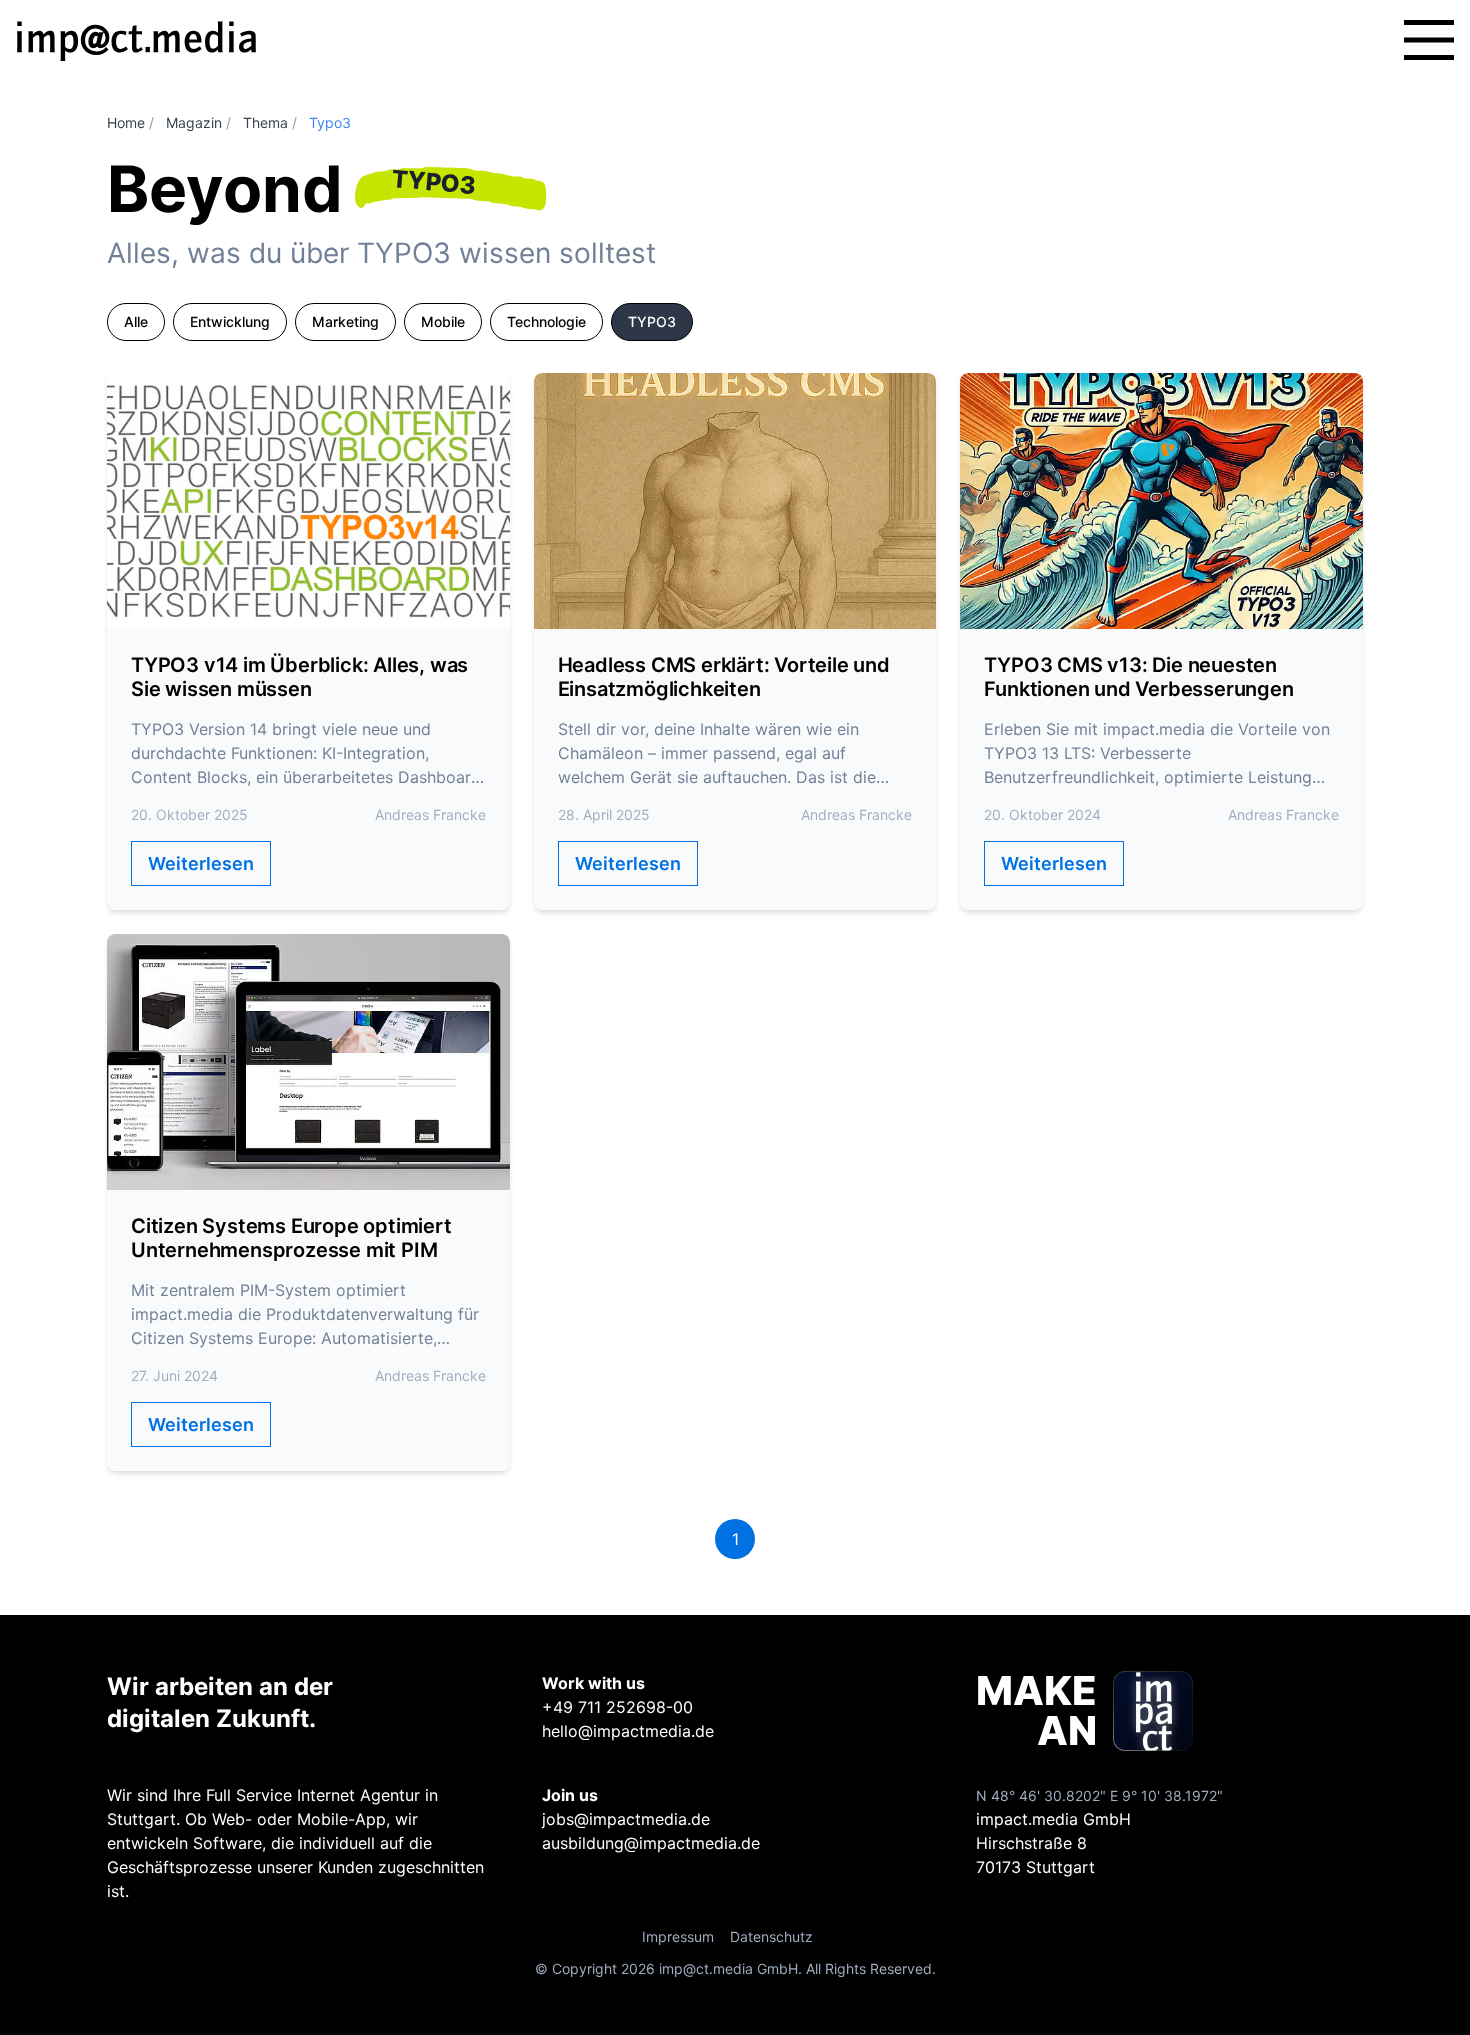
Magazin (194, 122)
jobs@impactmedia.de (626, 1819)
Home (126, 122)
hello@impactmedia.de (628, 1731)
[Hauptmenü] (1429, 40)
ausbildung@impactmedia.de (651, 1843)
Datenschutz (771, 1936)
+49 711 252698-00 (617, 1707)
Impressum (678, 1936)
